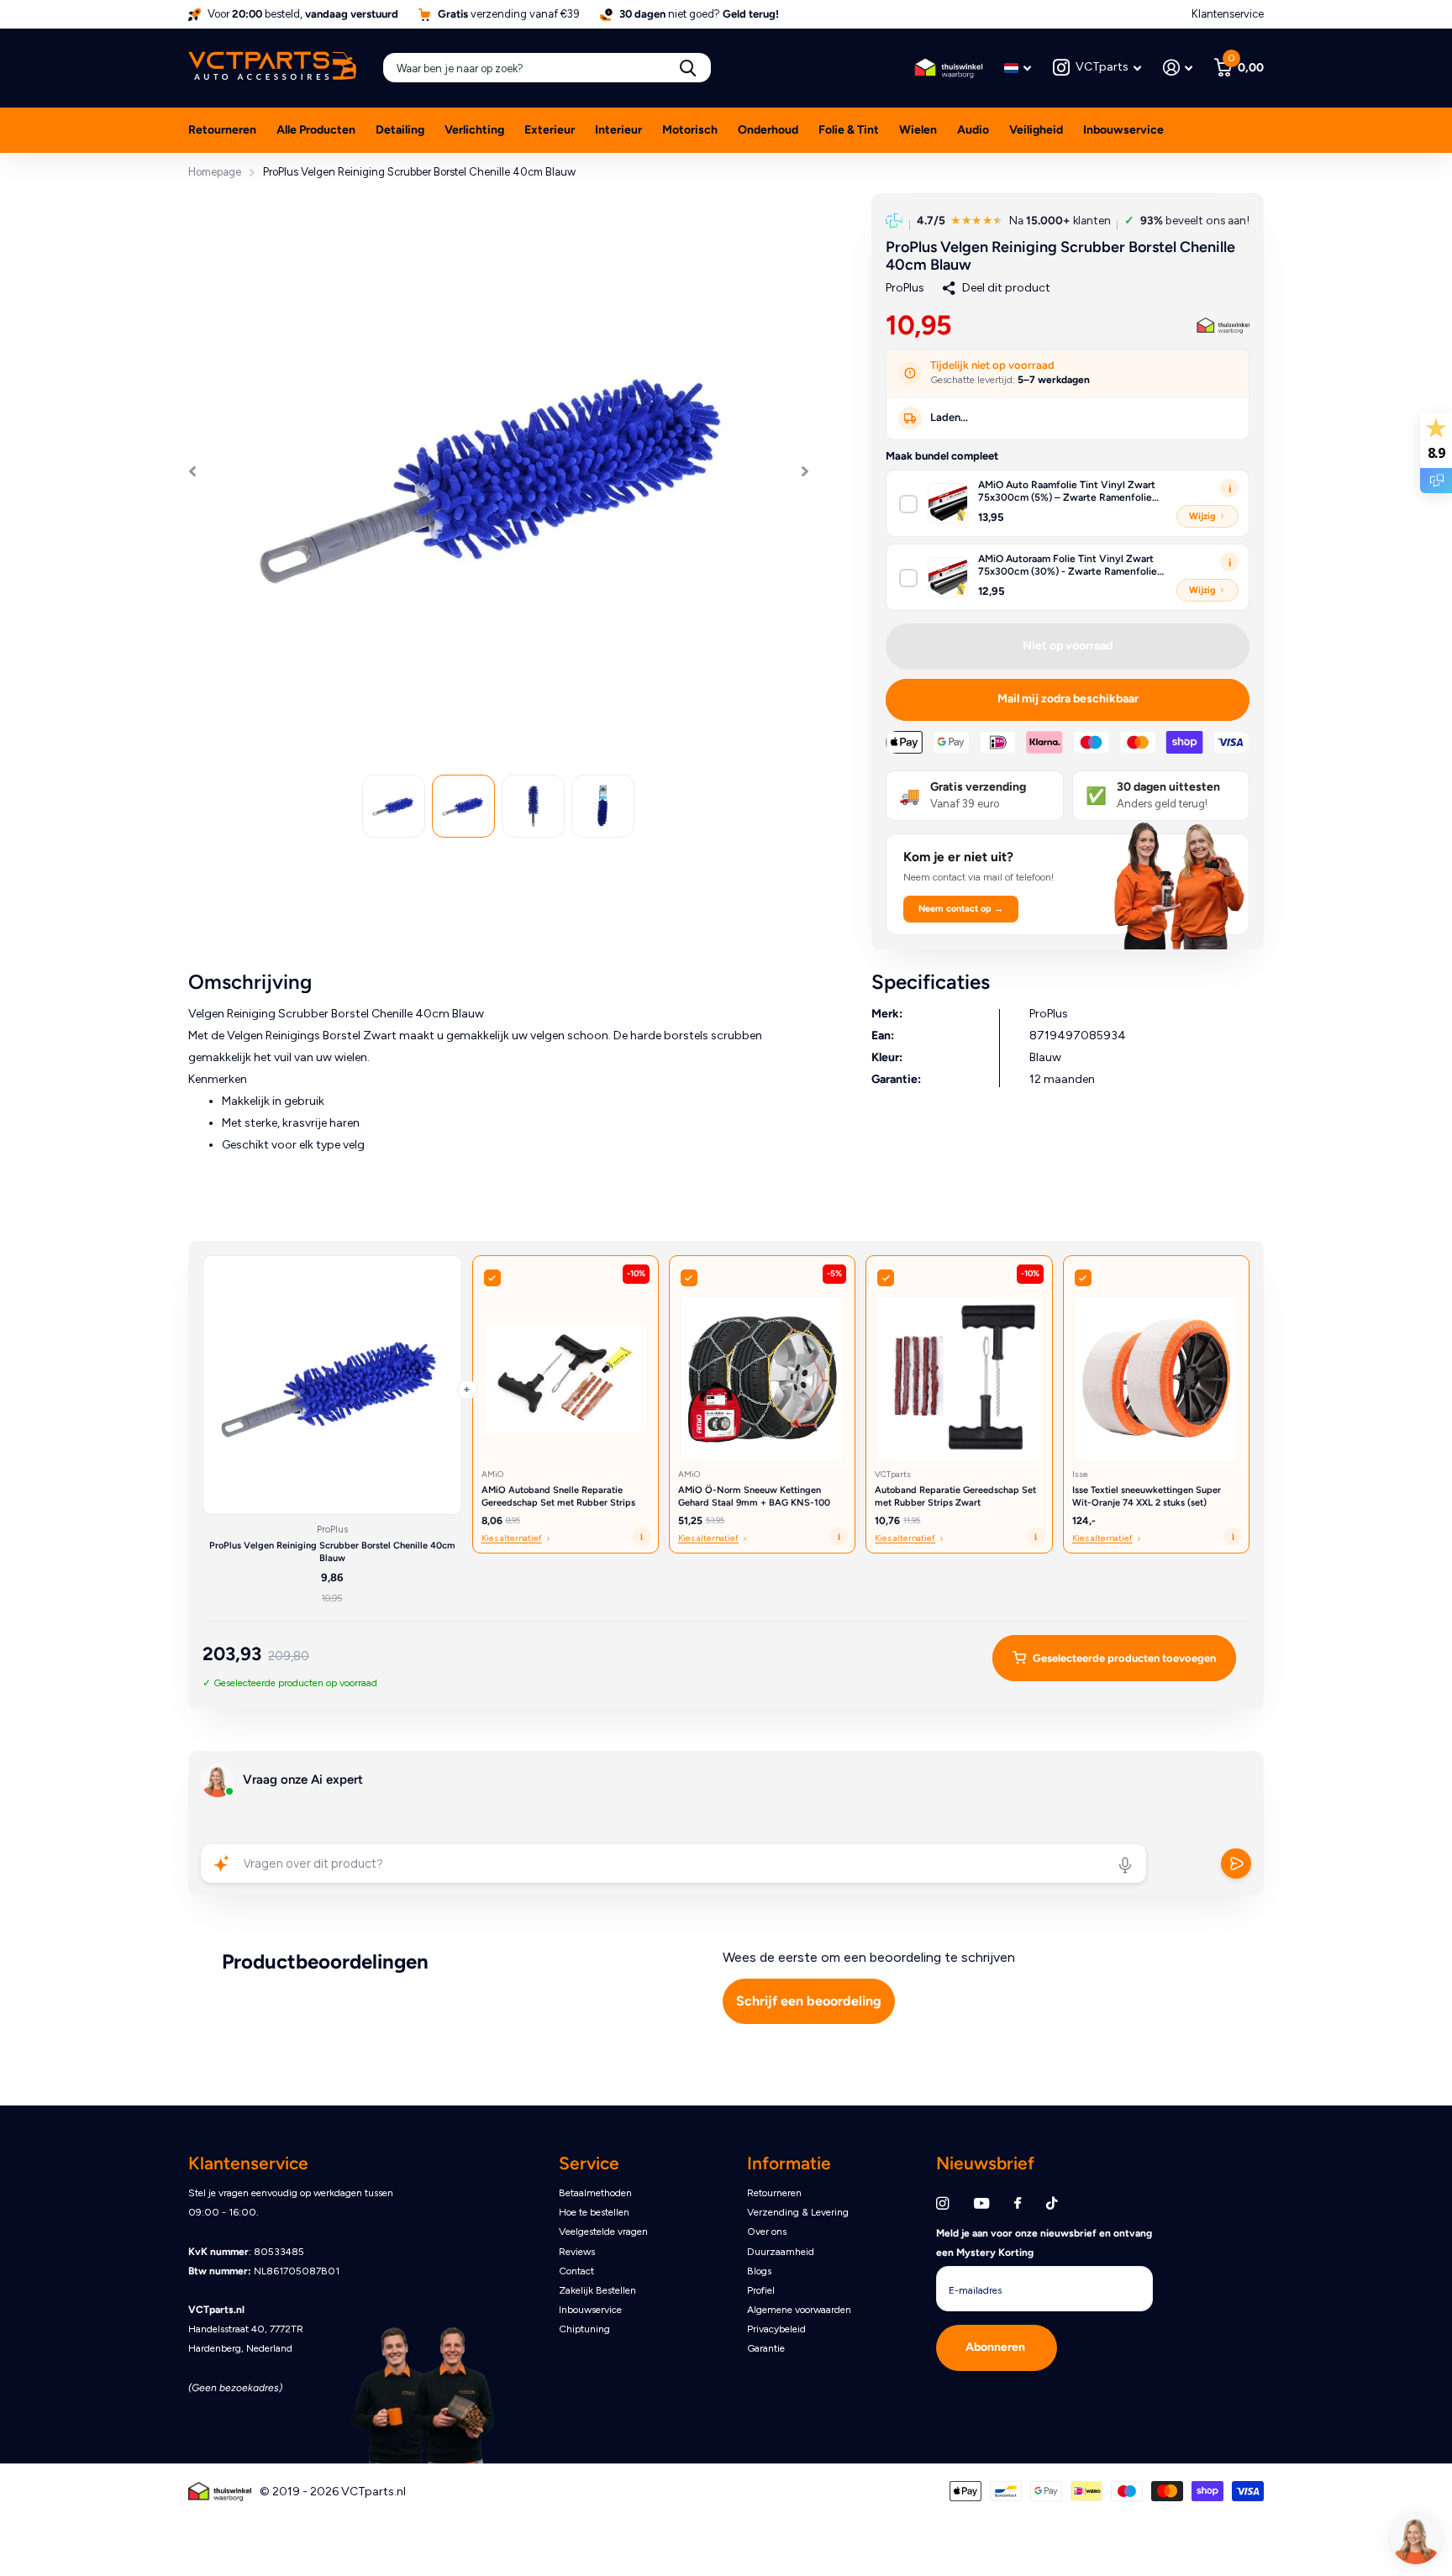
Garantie (766, 2348)
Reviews (577, 2252)
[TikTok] (1052, 2203)
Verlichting (474, 130)
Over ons (767, 2232)
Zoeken (688, 68)
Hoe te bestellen (594, 2212)
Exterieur (550, 130)
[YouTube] (981, 2204)
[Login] (1178, 68)
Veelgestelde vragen (603, 2232)
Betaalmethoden (595, 2193)
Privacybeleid (776, 2329)
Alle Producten (316, 130)
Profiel (761, 2290)
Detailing (400, 130)
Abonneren (997, 2347)
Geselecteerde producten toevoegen (1124, 1658)
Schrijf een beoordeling (809, 2001)
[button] (192, 471)
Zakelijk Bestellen (597, 2290)
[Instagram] (942, 2203)
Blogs (759, 2271)
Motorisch (690, 130)
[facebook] (1018, 2204)
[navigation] (394, 806)
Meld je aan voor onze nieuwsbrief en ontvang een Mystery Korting (1044, 2243)
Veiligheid (1036, 130)
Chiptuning (584, 2329)
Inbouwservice (1123, 130)
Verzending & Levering (798, 2212)
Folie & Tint (849, 130)
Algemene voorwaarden (799, 2310)
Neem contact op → (961, 909)
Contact (576, 2271)
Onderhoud (768, 130)
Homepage (215, 172)
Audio (973, 130)
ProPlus (905, 288)
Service (589, 2163)
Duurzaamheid (781, 2252)
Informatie (789, 2163)
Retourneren (222, 130)
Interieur (618, 130)
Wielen (918, 130)
